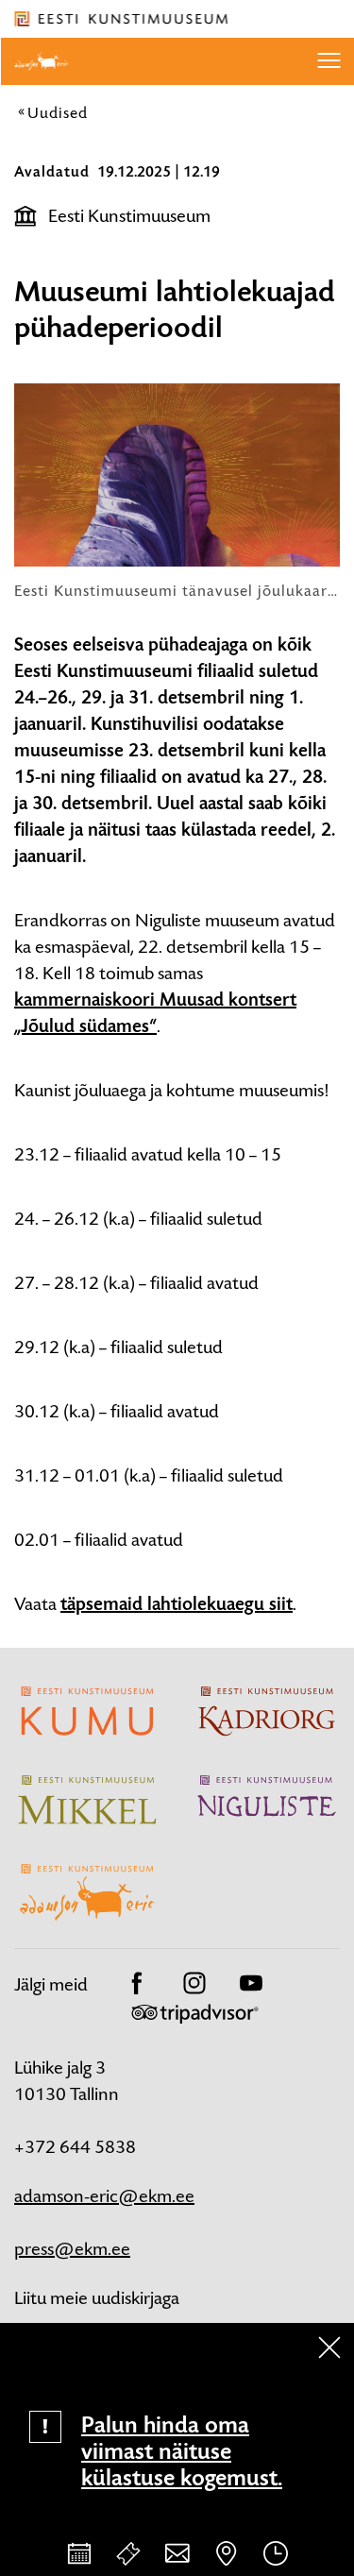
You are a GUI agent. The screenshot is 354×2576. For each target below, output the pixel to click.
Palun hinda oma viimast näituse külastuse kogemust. (182, 2451)
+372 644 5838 (75, 2147)
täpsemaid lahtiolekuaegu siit (177, 1604)
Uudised (58, 112)
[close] (329, 2347)
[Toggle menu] (329, 61)
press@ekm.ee (72, 2249)
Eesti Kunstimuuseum (129, 216)
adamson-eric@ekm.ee (104, 2196)
